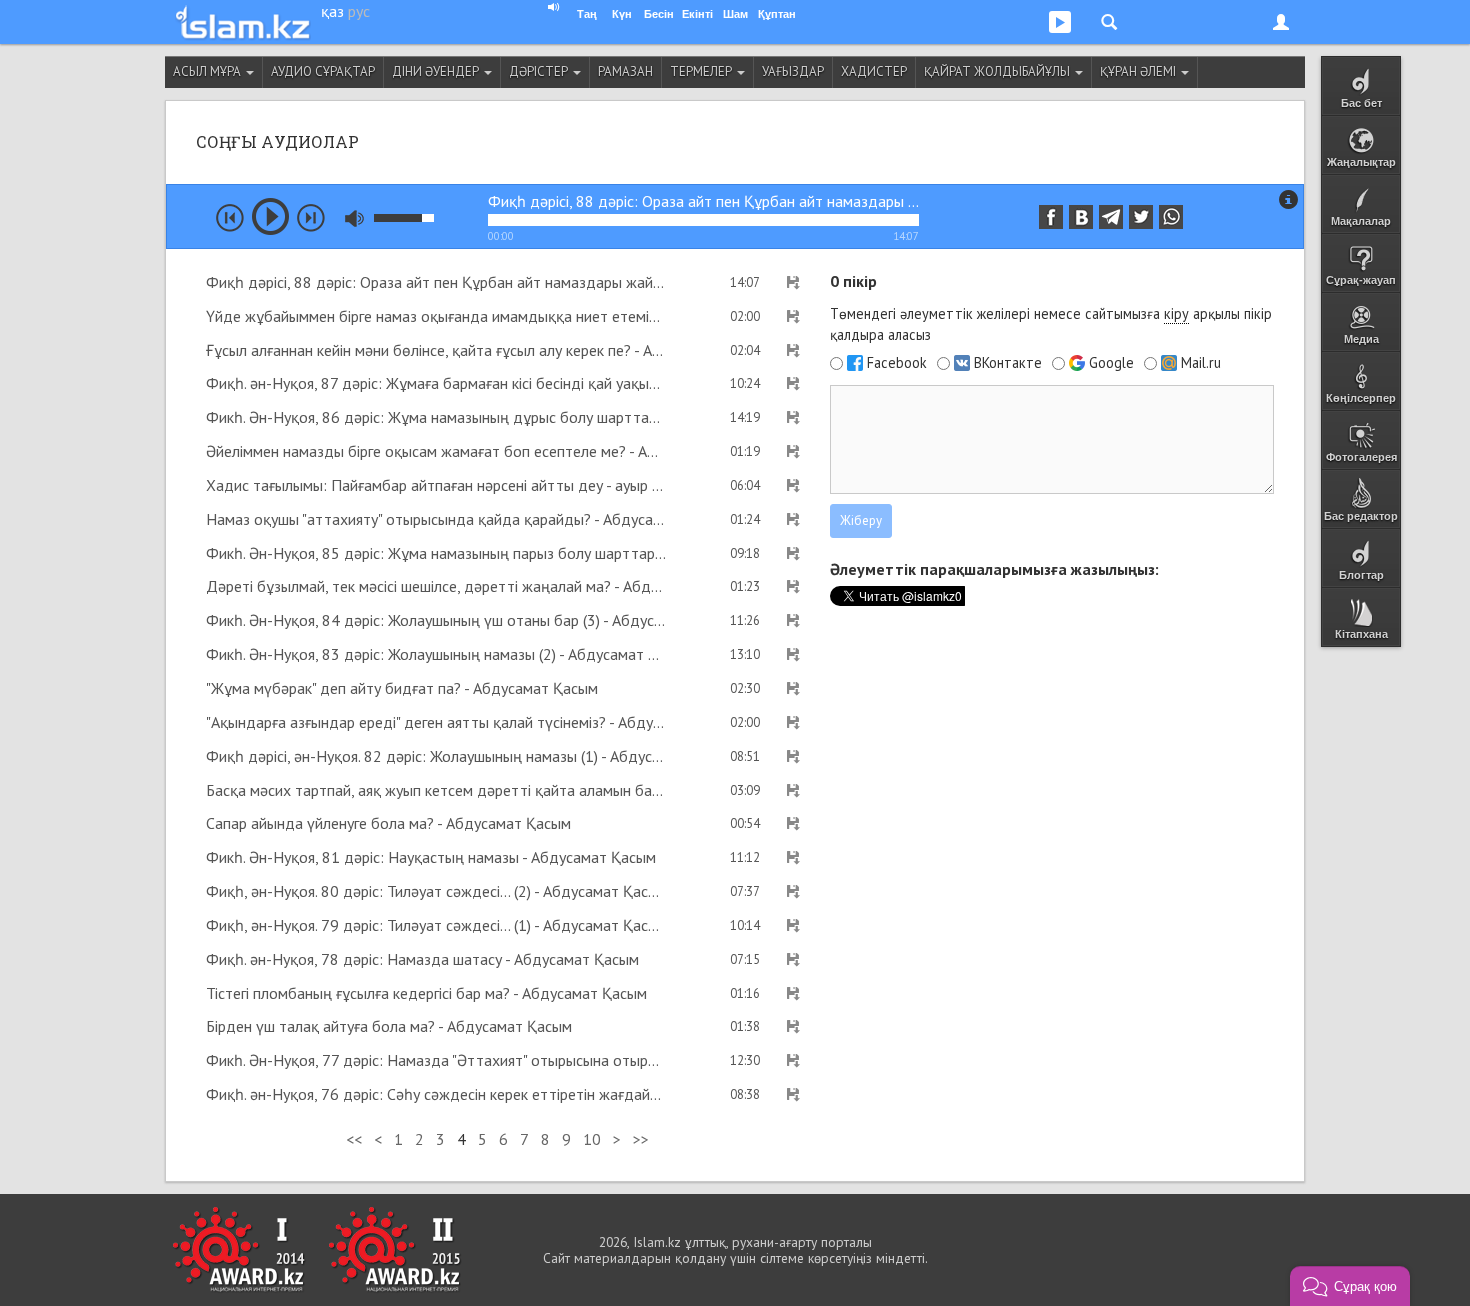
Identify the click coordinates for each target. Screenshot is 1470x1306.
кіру (1176, 313)
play (270, 216)
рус (359, 11)
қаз (332, 11)
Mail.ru (1201, 363)
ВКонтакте (1008, 363)
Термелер (702, 71)
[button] (1350, 1286)
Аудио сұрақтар (323, 71)
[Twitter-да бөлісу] (1141, 217)
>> (641, 1139)
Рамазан (625, 71)
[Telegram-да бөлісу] (1111, 217)
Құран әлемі (1139, 71)
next (311, 218)
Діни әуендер (437, 71)
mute (354, 218)
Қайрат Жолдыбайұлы (998, 71)
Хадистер (874, 71)
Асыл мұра (208, 71)
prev (230, 218)
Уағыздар (793, 71)
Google (1111, 363)
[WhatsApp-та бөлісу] (1171, 217)
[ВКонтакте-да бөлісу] (1081, 217)
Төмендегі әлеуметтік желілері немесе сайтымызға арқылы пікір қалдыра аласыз (1051, 324)
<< (354, 1139)
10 (592, 1139)
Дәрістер (540, 71)
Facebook (897, 363)
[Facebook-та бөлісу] (1051, 217)
